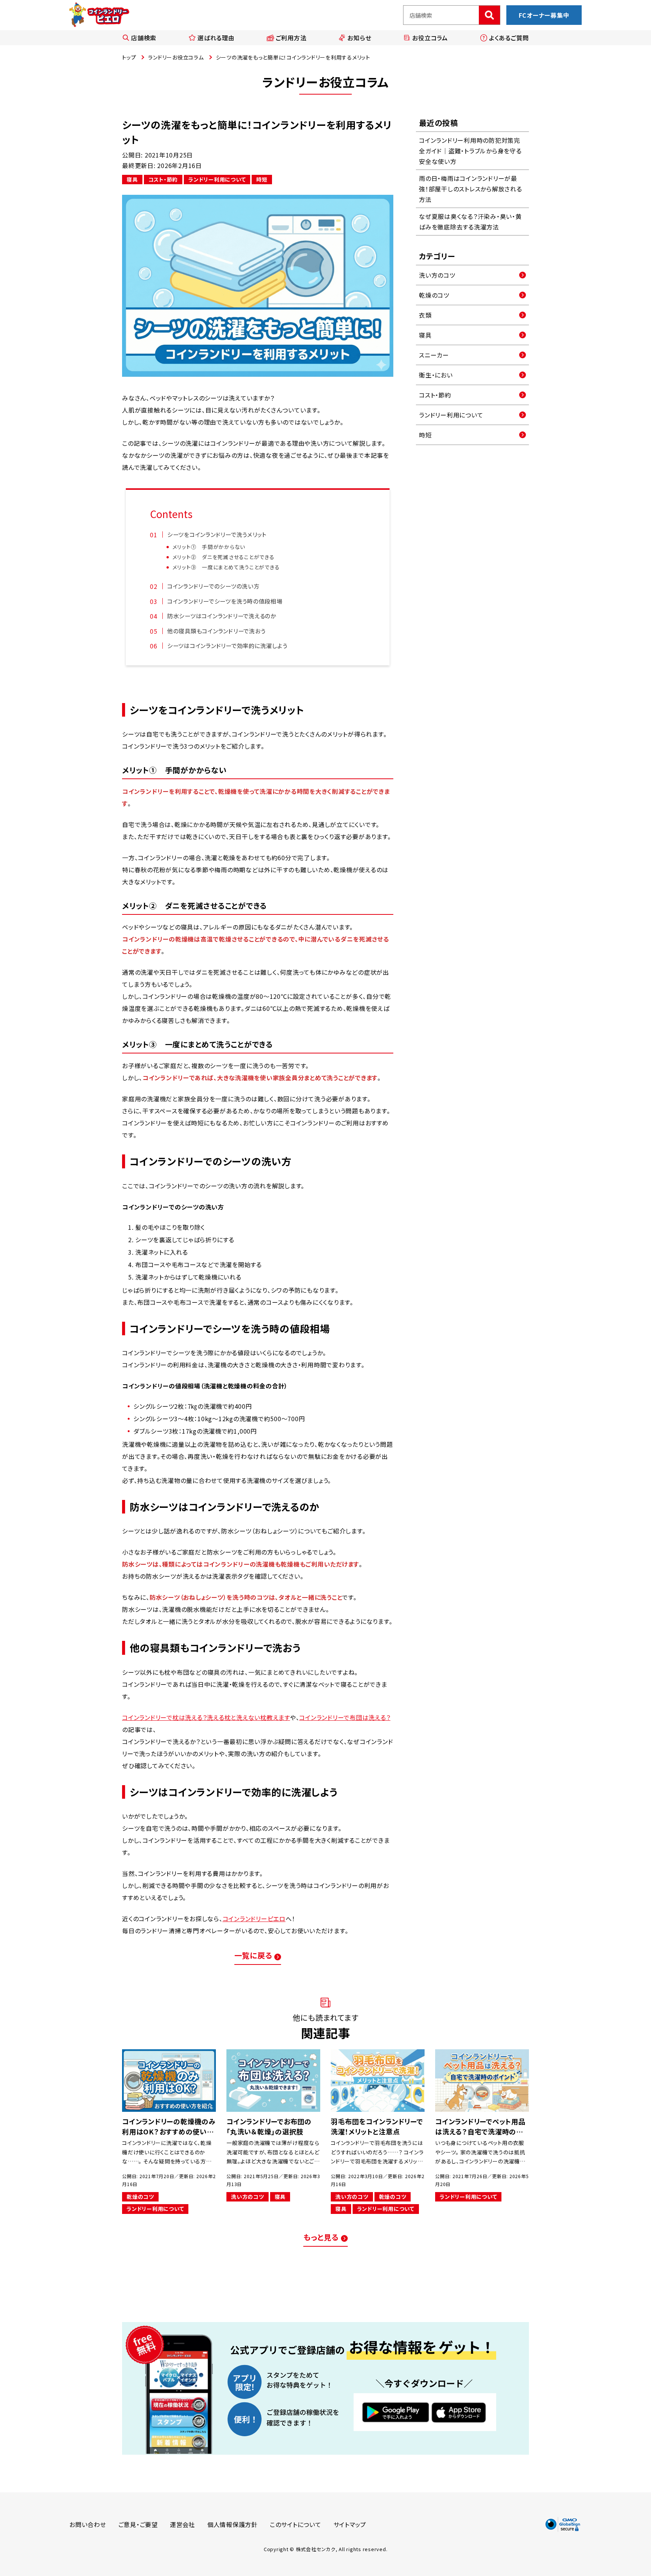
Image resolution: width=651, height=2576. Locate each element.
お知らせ (359, 38)
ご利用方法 (291, 38)
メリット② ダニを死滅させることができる (224, 557)
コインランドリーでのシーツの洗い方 (213, 586)
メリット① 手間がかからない (209, 547)
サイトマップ (350, 2524)
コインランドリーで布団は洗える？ (345, 1717)
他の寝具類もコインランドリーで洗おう (216, 631)
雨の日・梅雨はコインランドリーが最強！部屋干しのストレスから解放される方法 (471, 189)
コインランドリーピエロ (254, 1919)
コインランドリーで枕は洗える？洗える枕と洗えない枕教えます (206, 1717)
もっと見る (321, 2237)
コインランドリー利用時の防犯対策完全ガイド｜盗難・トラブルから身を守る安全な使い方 (470, 151)
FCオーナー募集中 (544, 15)
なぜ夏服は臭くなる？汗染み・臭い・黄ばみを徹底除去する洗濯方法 (470, 222)
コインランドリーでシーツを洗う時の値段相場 (225, 601)
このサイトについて (296, 2524)
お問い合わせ (88, 2524)
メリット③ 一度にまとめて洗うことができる (226, 567)
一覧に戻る (253, 1955)
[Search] (489, 15)
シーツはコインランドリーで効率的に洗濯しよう (227, 645)
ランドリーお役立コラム (176, 57)
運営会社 (183, 2524)
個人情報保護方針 (232, 2524)
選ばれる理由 (216, 38)
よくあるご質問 (509, 38)
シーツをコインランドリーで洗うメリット (217, 534)
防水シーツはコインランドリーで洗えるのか (222, 616)
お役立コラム (430, 38)
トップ (129, 57)
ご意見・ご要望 (138, 2524)
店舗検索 (144, 38)
